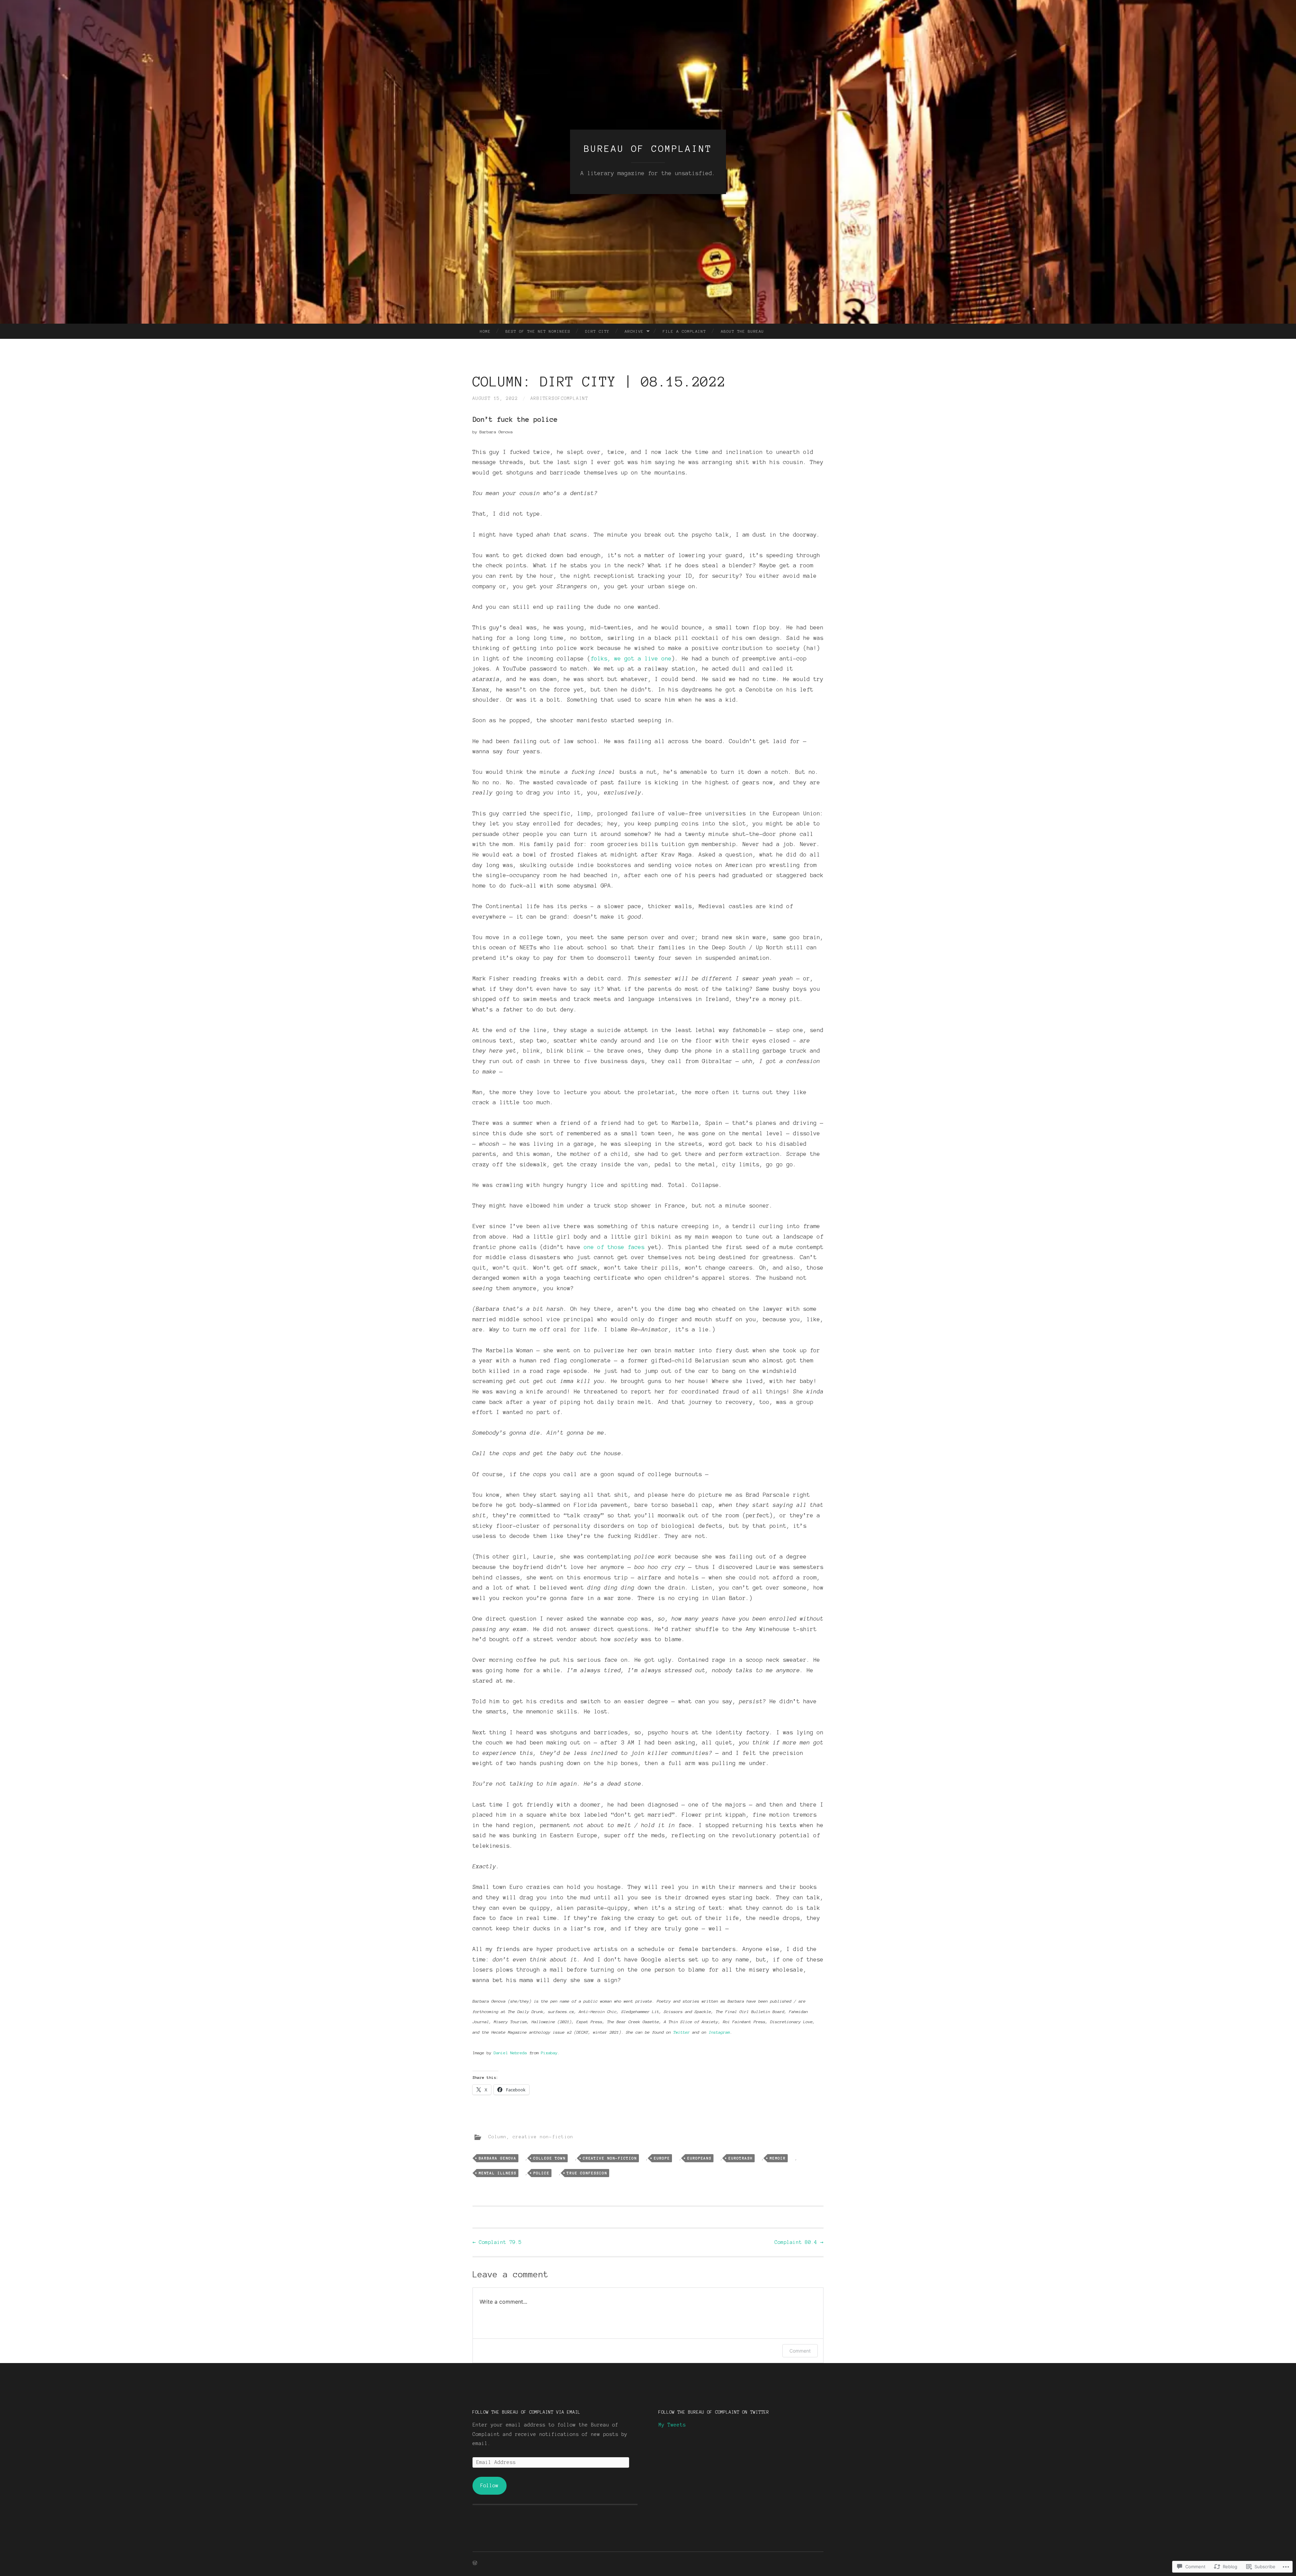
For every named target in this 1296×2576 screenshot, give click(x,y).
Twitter (682, 2032)
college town (549, 2158)
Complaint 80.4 (799, 2242)
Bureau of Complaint (648, 148)
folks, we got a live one (631, 658)
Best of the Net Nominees (538, 331)
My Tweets (672, 2425)
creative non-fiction (543, 2137)
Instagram (719, 2032)
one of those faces (614, 1247)
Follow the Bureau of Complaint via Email (526, 2412)
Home (485, 331)
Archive (634, 331)
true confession (587, 2173)
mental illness (497, 2173)
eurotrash (740, 2158)
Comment (800, 2351)
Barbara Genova (497, 2158)
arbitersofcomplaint (559, 399)
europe (662, 2158)
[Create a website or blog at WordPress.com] (475, 2564)
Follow (489, 2486)
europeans (699, 2158)
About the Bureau (742, 331)
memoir (778, 2158)
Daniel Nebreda (510, 2053)
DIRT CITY (597, 331)
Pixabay (549, 2053)
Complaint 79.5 (497, 2242)
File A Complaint (684, 331)
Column (497, 2137)
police (541, 2173)
